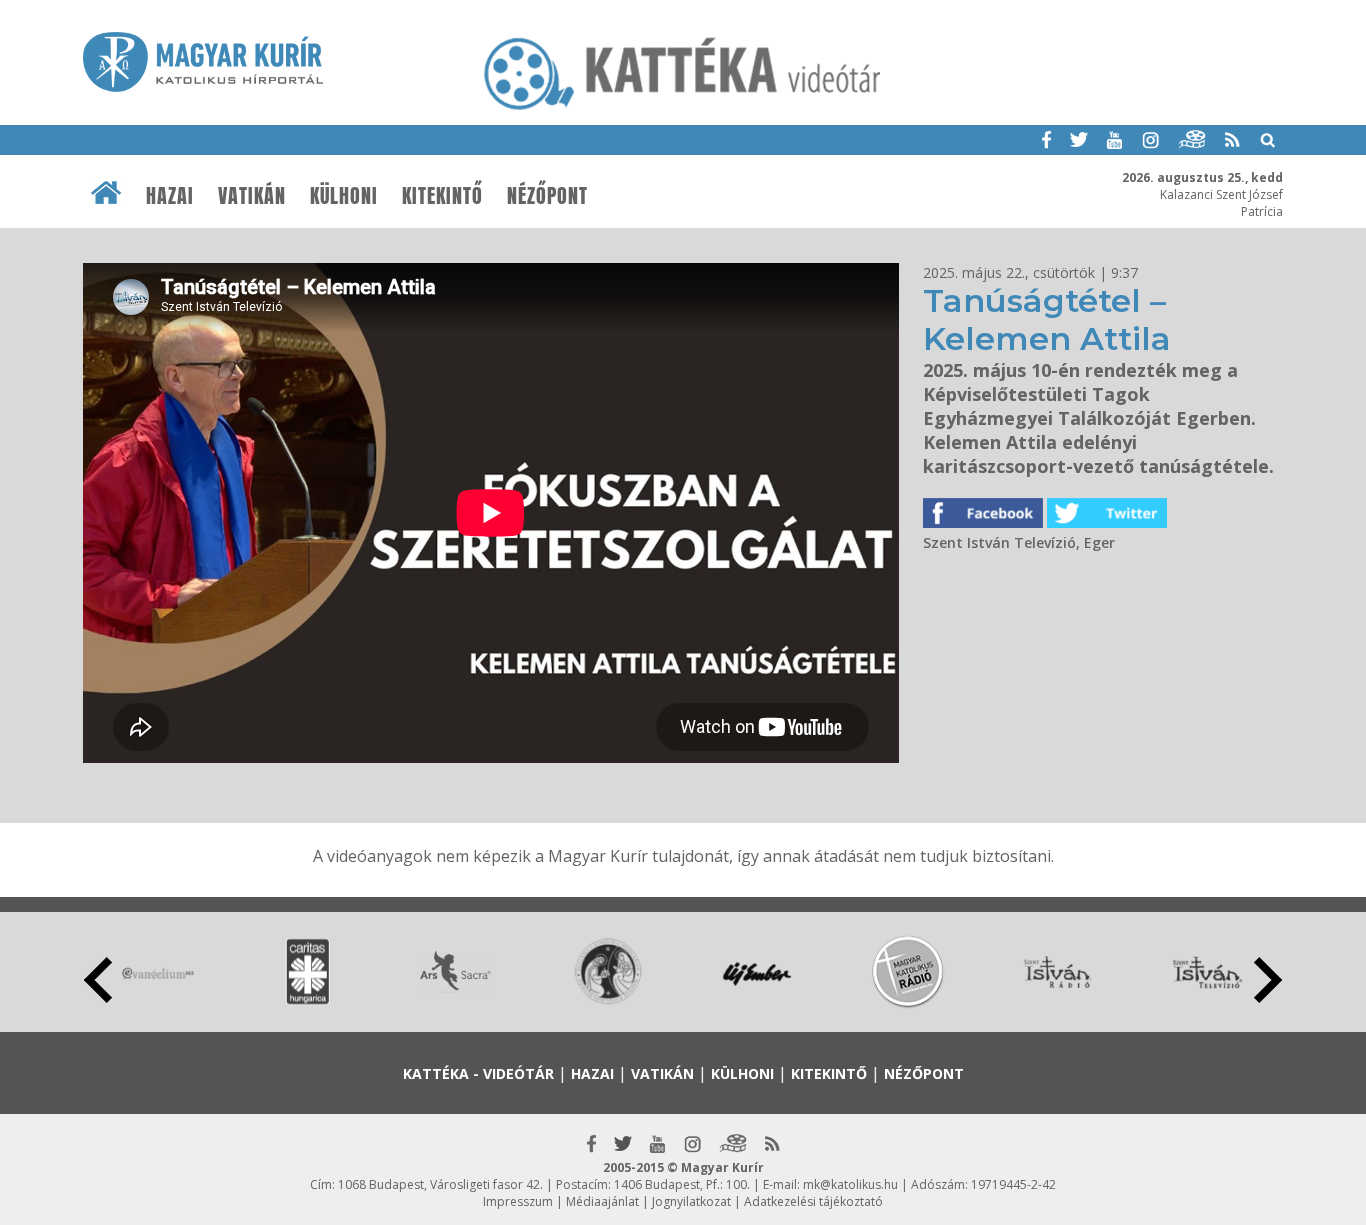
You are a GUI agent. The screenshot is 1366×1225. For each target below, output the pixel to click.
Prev (98, 980)
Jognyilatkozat (691, 1201)
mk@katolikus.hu (850, 1184)
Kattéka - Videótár (478, 1073)
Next (1268, 980)
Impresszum (518, 1201)
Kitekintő (442, 196)
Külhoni (344, 196)
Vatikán (252, 196)
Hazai (170, 196)
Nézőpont (547, 196)
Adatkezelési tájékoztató (813, 1201)
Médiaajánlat (602, 1201)
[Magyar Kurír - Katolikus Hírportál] (683, 109)
